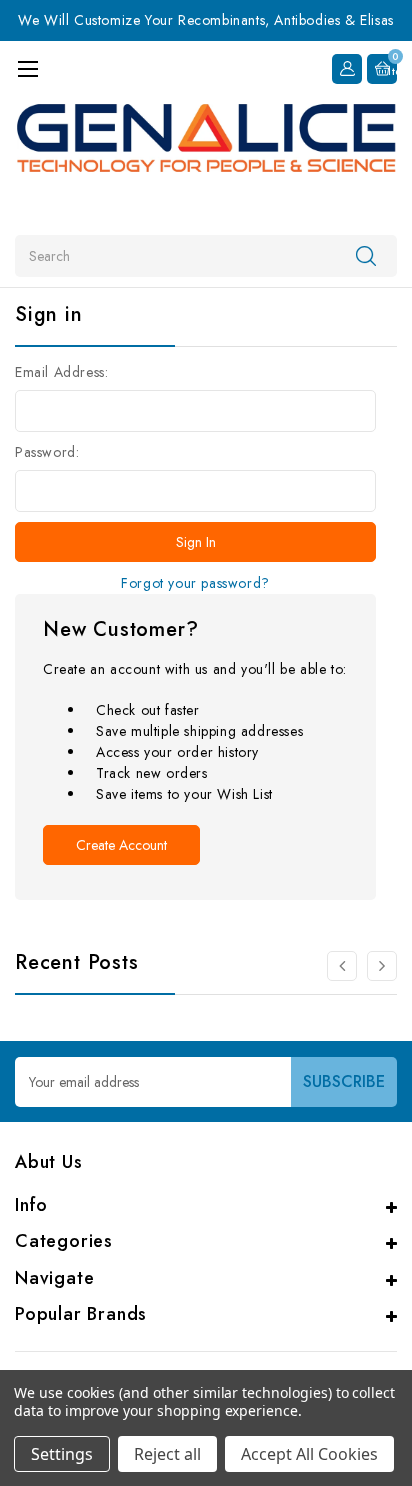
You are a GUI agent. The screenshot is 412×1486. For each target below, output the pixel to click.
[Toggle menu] (27, 68)
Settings (62, 1454)
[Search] (366, 255)
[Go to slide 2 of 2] (342, 966)
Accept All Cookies (309, 1454)
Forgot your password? (195, 583)
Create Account (121, 845)
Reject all (167, 1454)
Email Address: (61, 372)
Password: (47, 452)
